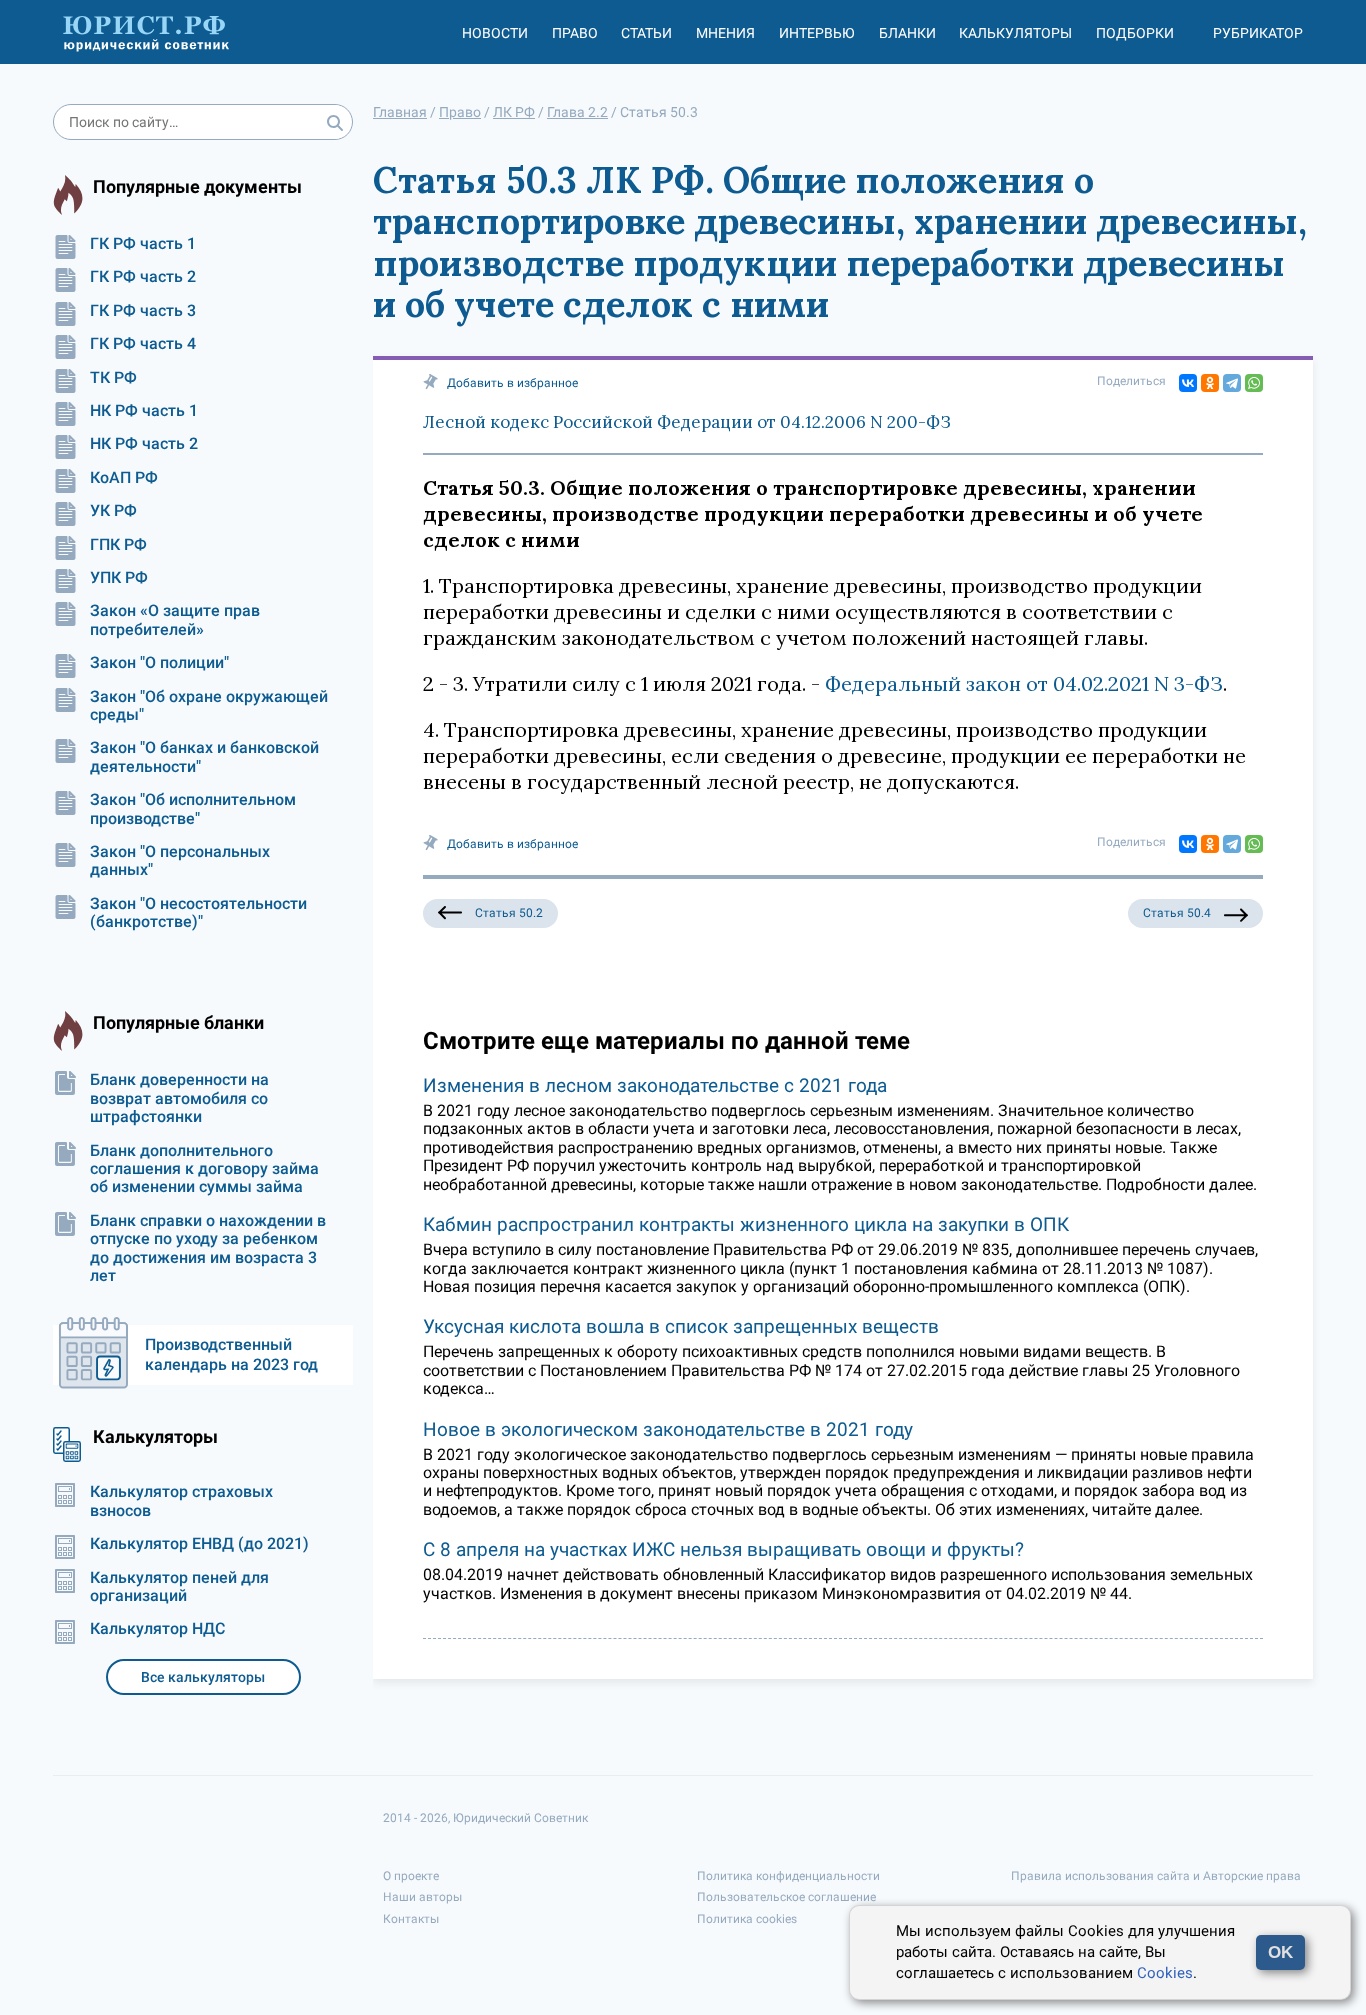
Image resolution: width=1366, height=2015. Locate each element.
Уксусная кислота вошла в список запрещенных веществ (681, 1326)
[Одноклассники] (1210, 383)
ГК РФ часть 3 (143, 311)
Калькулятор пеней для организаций (179, 1587)
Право (575, 33)
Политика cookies (747, 1919)
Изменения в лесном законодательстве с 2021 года (655, 1085)
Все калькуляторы (203, 1677)
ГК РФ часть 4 (143, 344)
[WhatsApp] (1254, 383)
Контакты (411, 1919)
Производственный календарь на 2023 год (231, 1354)
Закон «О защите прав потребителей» (175, 620)
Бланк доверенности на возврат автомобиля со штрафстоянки (179, 1098)
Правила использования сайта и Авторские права (1156, 1876)
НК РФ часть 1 (144, 411)
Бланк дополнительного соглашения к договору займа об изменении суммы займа (204, 1169)
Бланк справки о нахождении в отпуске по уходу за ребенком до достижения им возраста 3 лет (208, 1248)
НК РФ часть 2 (144, 444)
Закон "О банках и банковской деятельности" (204, 757)
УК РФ (113, 511)
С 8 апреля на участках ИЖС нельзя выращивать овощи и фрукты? (723, 1549)
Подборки (1135, 33)
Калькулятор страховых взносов (181, 1501)
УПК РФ (119, 578)
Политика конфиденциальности (788, 1876)
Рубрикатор (1258, 33)
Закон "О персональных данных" (180, 861)
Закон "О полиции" (159, 663)
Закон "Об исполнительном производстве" (193, 809)
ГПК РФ (118, 545)
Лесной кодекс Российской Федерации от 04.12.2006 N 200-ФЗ (687, 422)
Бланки (907, 33)
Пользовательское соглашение (786, 1897)
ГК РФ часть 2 (143, 277)
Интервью (817, 33)
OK (1280, 1952)
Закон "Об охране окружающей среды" (209, 706)
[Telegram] (1232, 383)
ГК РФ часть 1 (143, 244)
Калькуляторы (1015, 33)
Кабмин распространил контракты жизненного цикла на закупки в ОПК (746, 1224)
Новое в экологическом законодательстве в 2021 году (668, 1429)
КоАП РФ (124, 478)
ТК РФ (113, 378)
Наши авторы (422, 1897)
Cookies (1165, 1973)
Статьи (646, 33)
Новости (495, 33)
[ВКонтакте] (1188, 383)
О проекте (411, 1876)
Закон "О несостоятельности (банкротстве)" (198, 913)
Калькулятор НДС (157, 1629)
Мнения (725, 33)
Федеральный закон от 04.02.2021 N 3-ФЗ (1024, 683)
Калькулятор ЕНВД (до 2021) (199, 1544)
